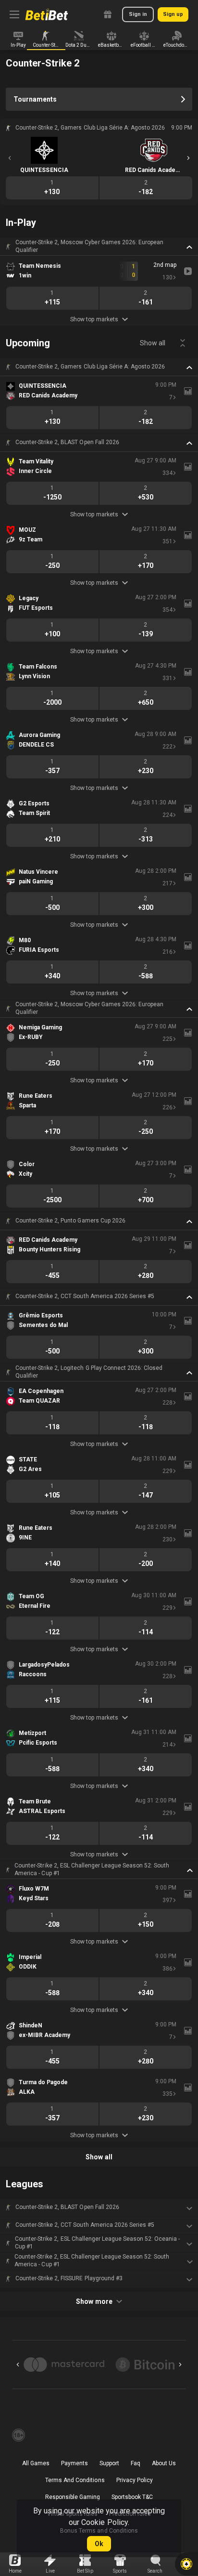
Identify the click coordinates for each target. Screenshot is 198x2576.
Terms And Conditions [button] (75, 2480)
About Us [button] (164, 2463)
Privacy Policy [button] (135, 2480)
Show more (94, 2301)
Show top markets (94, 319)
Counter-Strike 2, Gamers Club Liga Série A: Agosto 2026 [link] (90, 367)
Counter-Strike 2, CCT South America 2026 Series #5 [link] (85, 1296)
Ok (99, 2544)
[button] (99, 247)
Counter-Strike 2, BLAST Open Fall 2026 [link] (67, 442)
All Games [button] (36, 2463)
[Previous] (10, 158)
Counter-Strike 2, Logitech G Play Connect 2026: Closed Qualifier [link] (89, 1372)
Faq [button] (136, 2463)
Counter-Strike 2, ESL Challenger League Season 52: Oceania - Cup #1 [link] (97, 2243)
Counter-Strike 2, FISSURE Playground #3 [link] (69, 2278)
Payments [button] (74, 2463)
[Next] (188, 158)
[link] (47, 14)
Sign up (173, 14)
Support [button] (109, 2463)
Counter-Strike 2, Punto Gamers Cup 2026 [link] (70, 1221)
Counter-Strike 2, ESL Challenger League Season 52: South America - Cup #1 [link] (92, 1869)
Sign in (138, 14)
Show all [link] (153, 343)
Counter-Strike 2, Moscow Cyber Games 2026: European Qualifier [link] (89, 246)
